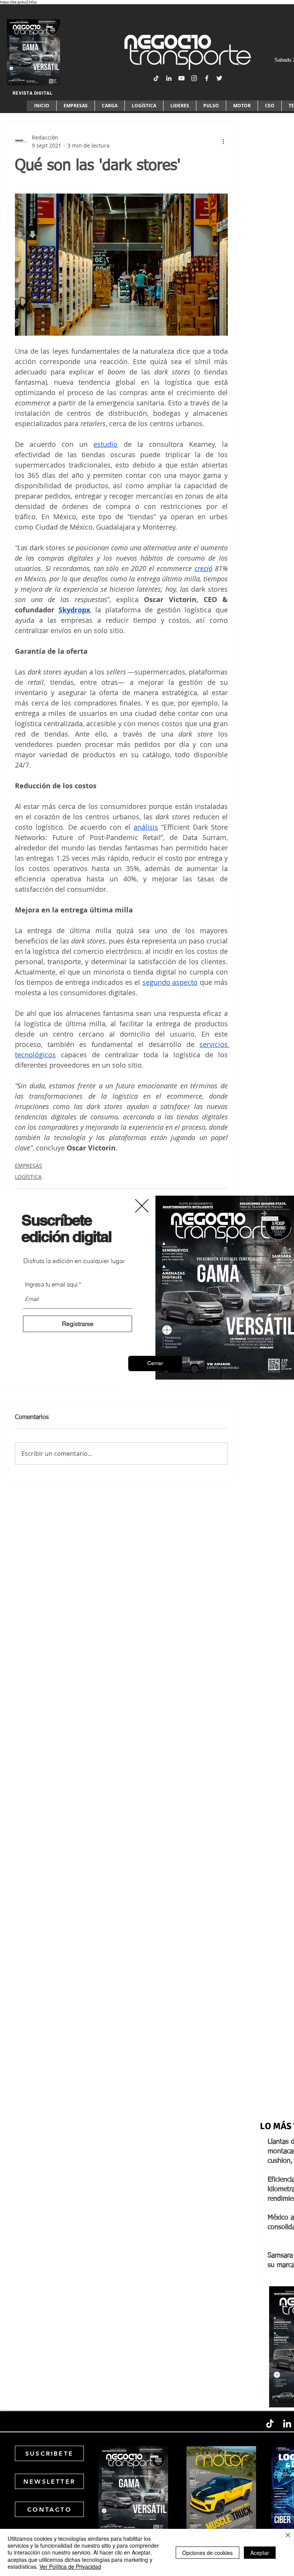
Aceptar (260, 2553)
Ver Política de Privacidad (70, 2566)
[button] (155, 1363)
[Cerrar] (288, 2536)
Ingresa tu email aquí (51, 1284)
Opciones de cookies (207, 2553)
